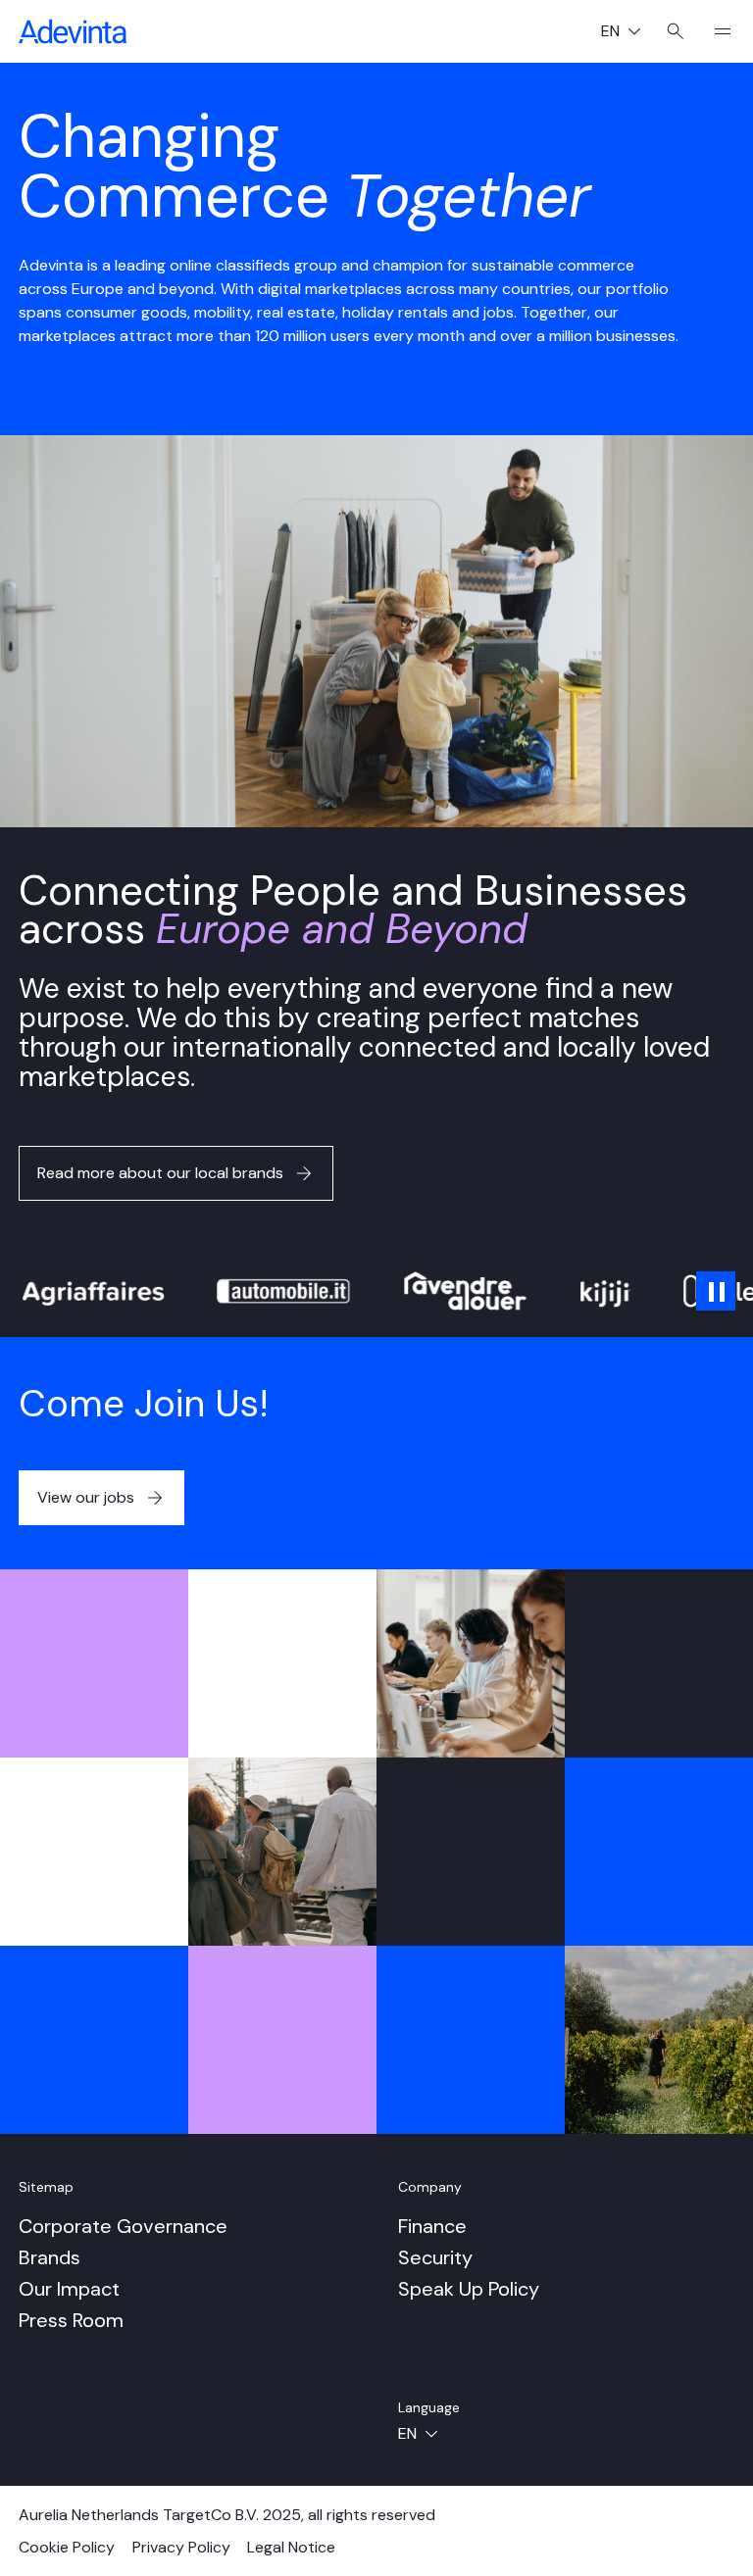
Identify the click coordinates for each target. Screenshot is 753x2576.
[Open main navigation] (715, 31)
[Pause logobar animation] (716, 1291)
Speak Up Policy (469, 2289)
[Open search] (676, 31)
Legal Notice (291, 2547)
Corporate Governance (123, 2226)
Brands (50, 2257)
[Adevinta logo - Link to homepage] (73, 31)
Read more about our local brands (160, 1173)
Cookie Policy (67, 2547)
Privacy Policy (181, 2547)
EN (628, 33)
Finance (432, 2226)
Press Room (71, 2320)
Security (435, 2257)
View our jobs (86, 1497)
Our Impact (69, 2289)
